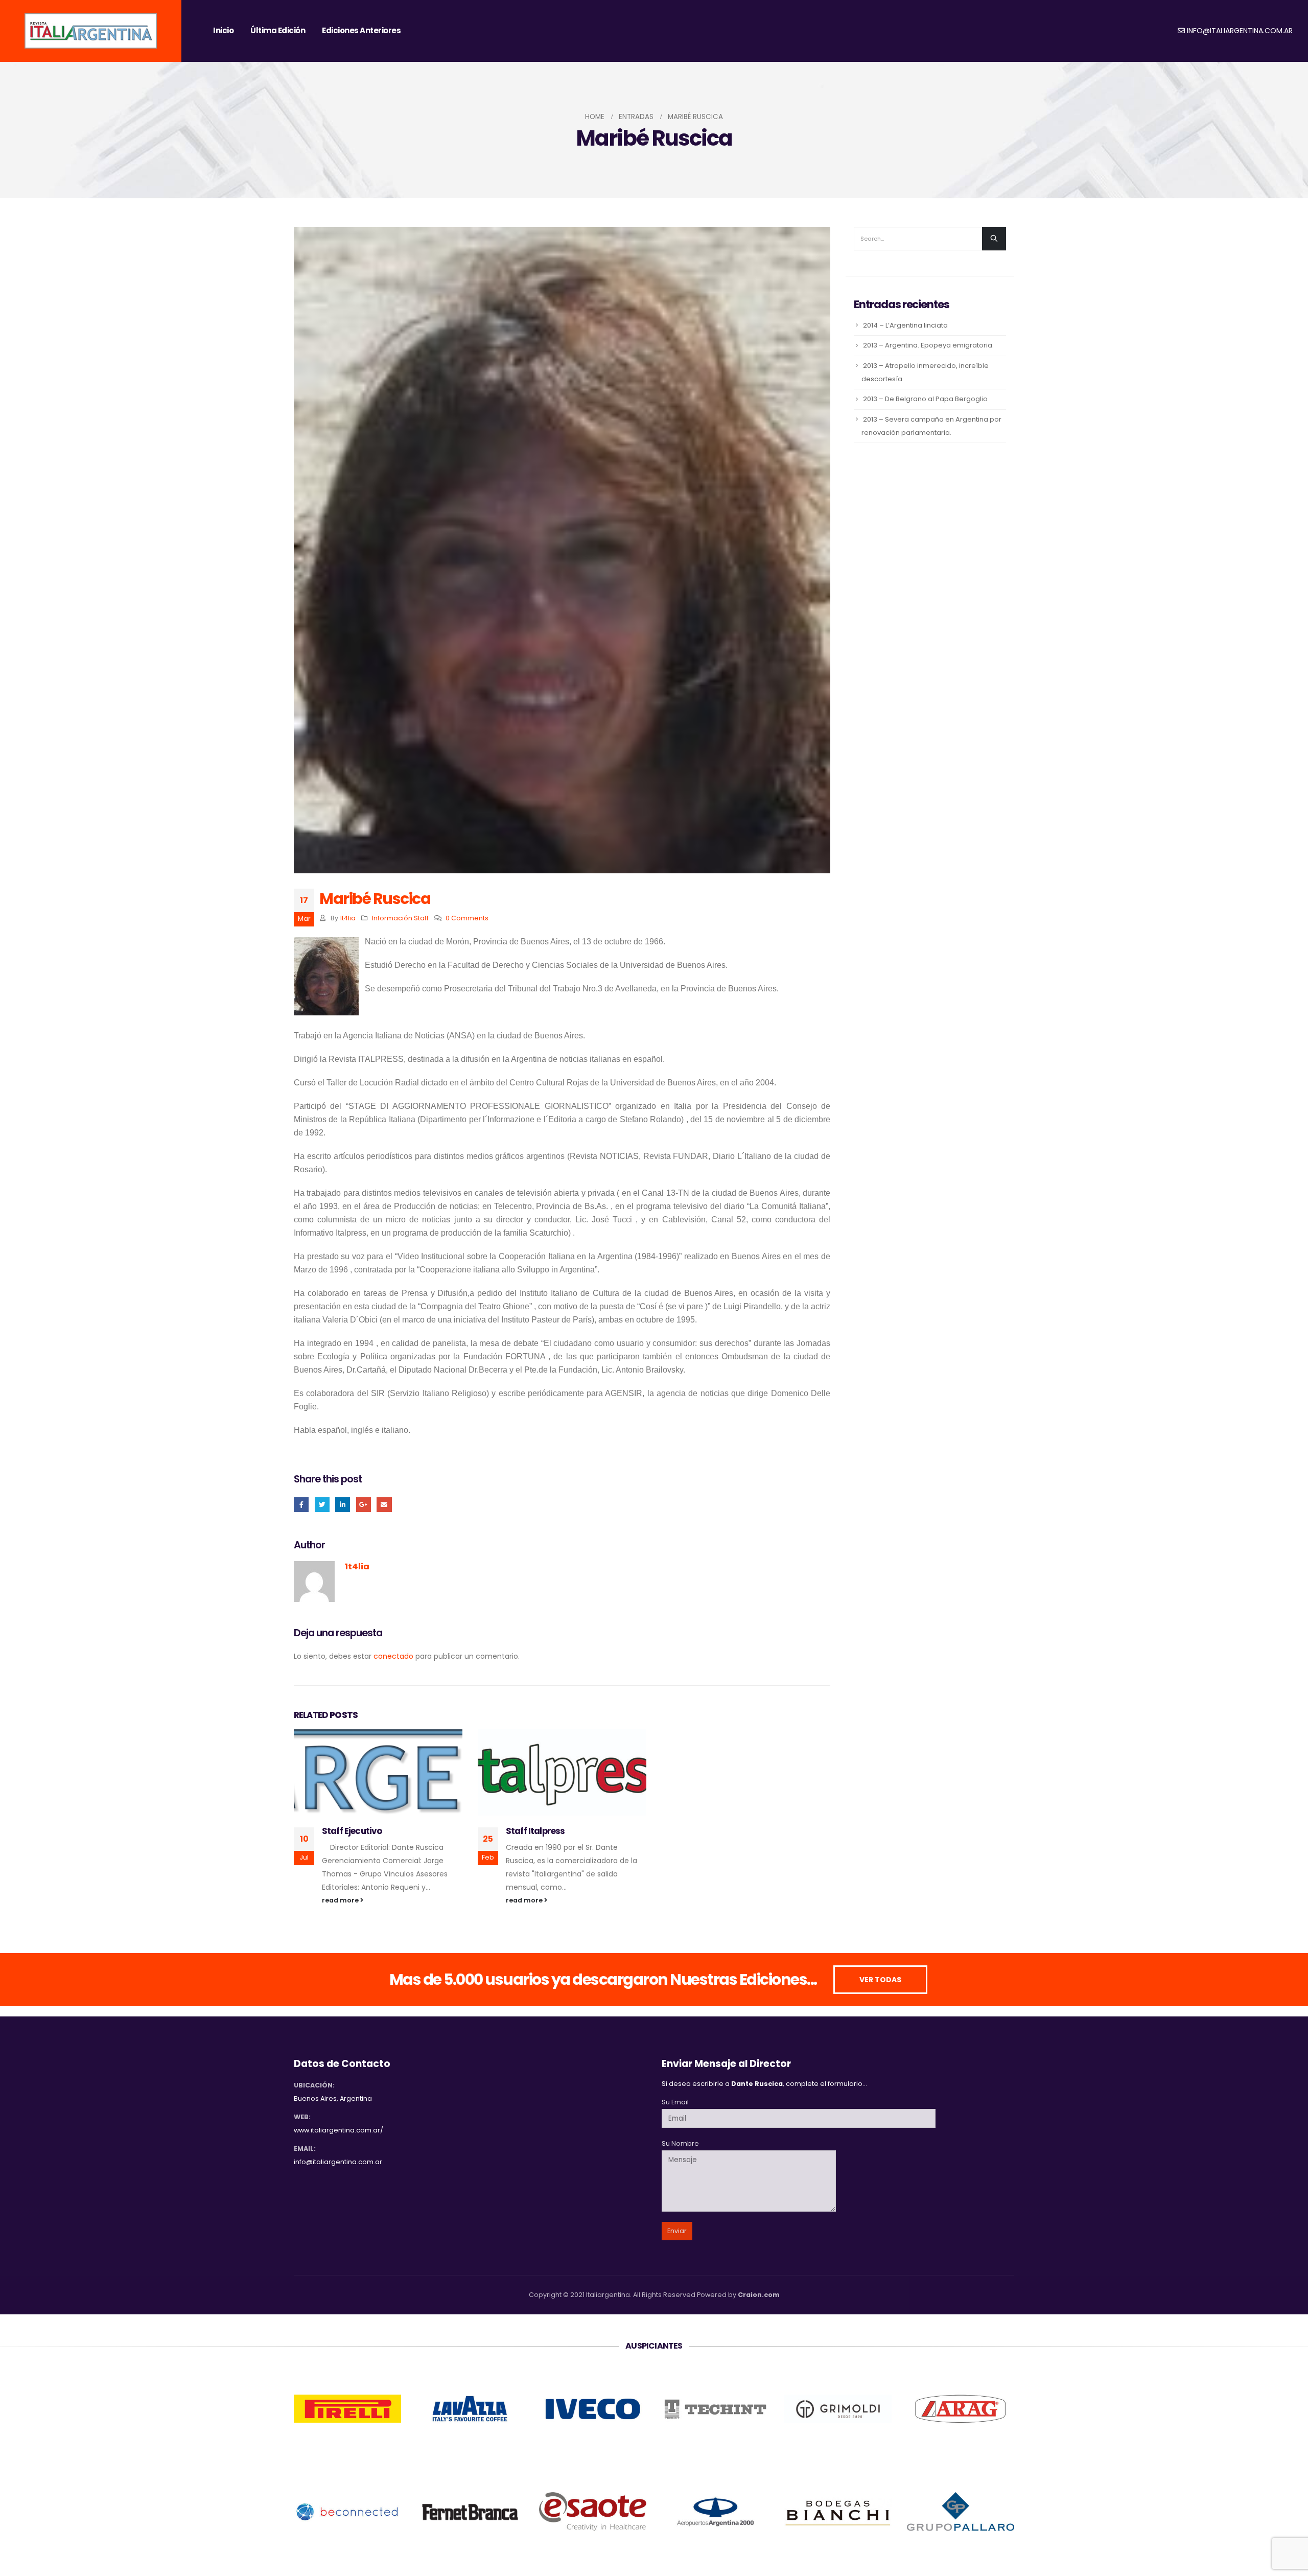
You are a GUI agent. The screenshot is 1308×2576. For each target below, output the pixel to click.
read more (341, 1900)
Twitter (322, 1505)
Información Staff (400, 918)
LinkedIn (343, 1505)
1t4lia (348, 918)
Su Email (675, 2102)
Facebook (301, 1505)
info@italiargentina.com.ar (1240, 31)
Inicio (223, 30)
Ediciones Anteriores (361, 30)
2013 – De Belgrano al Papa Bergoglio (925, 399)
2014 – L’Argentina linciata (905, 325)
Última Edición (278, 30)
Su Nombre (680, 2143)
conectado (393, 1656)
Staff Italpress (535, 1831)
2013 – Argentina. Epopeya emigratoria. (928, 345)
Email (384, 1505)
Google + (364, 1505)
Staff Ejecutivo (352, 1831)
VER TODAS (880, 1980)
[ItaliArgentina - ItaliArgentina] (91, 31)
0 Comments (467, 918)
